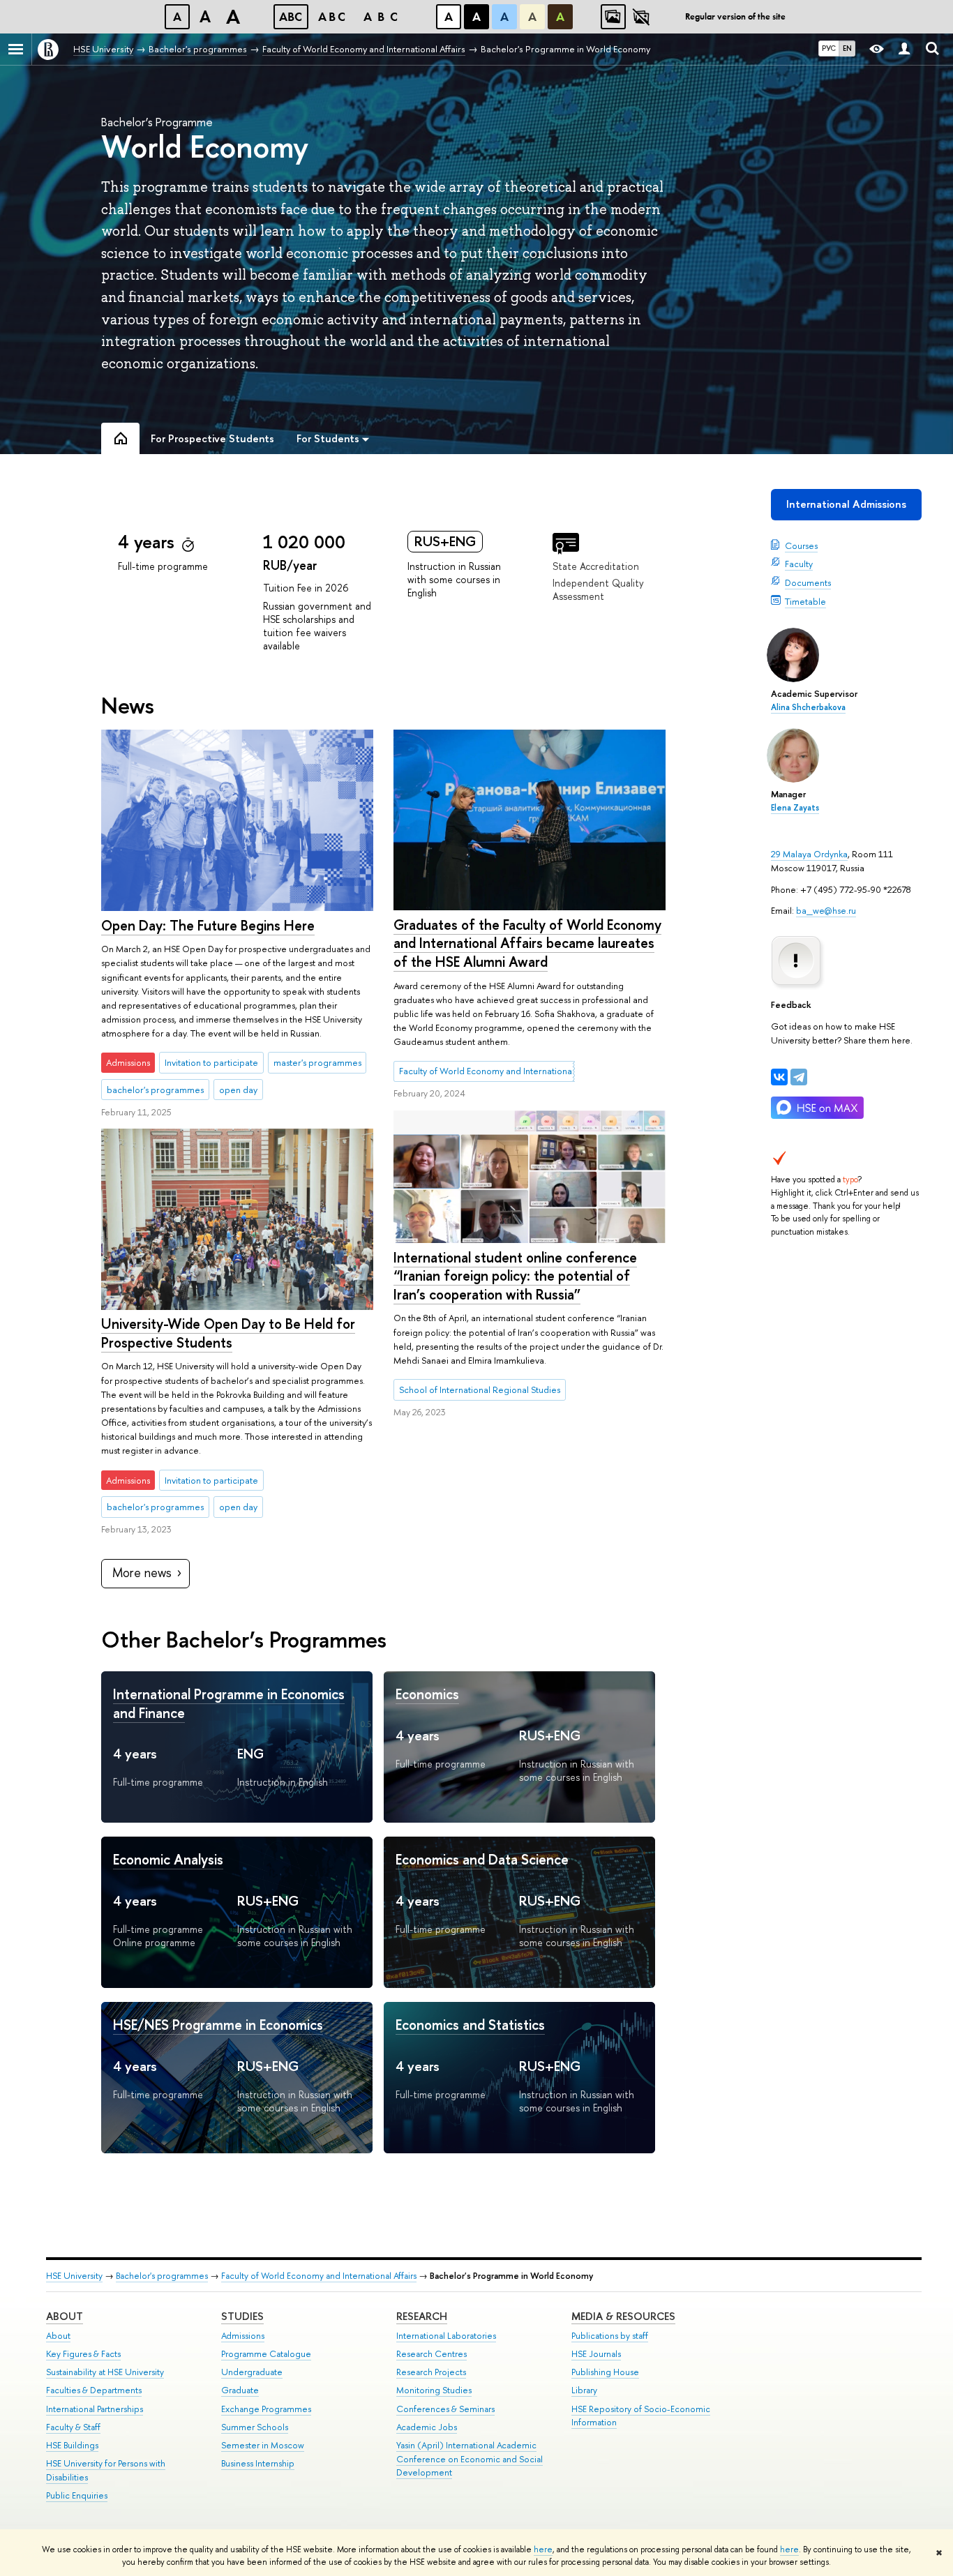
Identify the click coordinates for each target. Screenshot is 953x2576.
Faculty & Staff (73, 2427)
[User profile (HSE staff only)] (904, 49)
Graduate (240, 2390)
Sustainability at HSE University (105, 2372)
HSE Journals (596, 2354)
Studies (242, 2316)
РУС (829, 48)
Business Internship (258, 2463)
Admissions (243, 2336)
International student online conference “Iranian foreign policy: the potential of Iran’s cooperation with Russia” (515, 1276)
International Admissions (846, 504)
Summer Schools (255, 2427)
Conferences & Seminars (445, 2409)
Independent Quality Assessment (598, 589)
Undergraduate (252, 2372)
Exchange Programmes (266, 2409)
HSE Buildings (72, 2445)
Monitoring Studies (434, 2390)
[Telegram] (799, 1077)
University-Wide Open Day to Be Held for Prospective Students (228, 1333)
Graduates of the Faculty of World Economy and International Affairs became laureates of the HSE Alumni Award (527, 943)
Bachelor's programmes (162, 2276)
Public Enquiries (77, 2495)
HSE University (74, 2276)
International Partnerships (95, 2409)
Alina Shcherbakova (808, 707)
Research (422, 2316)
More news (142, 1573)
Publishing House (605, 2372)
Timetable (805, 601)
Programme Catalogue (266, 2354)
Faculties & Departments (94, 2390)
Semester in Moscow (263, 2445)
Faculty (799, 564)
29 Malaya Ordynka (809, 854)
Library (584, 2390)
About (65, 2316)
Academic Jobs (427, 2427)
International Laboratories (446, 2336)
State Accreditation (596, 566)
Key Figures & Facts (83, 2354)
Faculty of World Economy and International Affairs (319, 2276)
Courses (801, 545)
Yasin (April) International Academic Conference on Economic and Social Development (470, 2459)
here (543, 2549)
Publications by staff (610, 2336)
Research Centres (432, 2354)
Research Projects (431, 2372)
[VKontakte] (779, 1077)
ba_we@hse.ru (826, 910)
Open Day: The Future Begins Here (208, 925)
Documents (808, 582)
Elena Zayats (795, 808)
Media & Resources (623, 2316)
